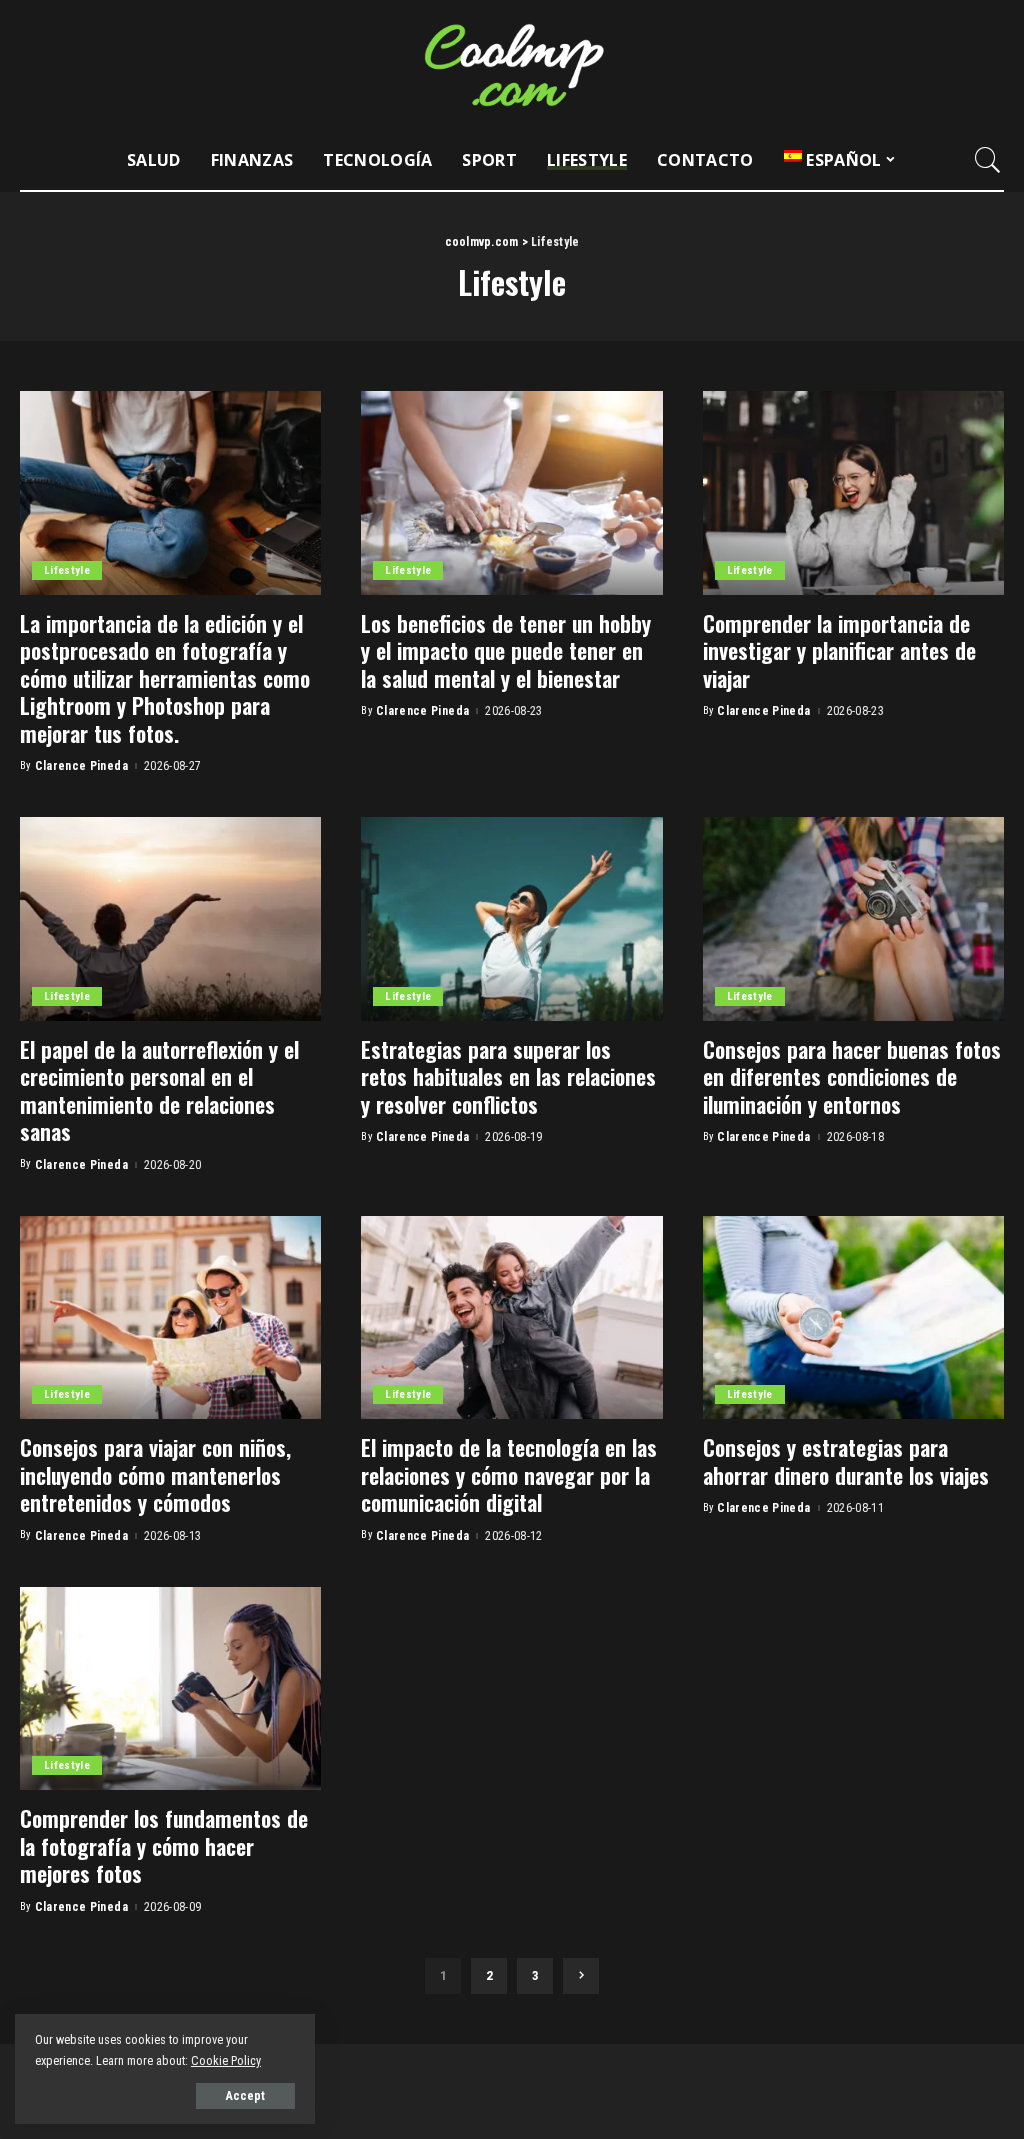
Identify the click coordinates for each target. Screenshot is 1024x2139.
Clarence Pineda (81, 766)
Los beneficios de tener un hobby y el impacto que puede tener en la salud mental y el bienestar (506, 650)
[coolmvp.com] (512, 65)
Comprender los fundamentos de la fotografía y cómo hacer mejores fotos (164, 1845)
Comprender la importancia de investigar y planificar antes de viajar (839, 650)
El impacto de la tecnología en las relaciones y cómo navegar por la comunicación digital (509, 1474)
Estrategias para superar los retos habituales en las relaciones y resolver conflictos (508, 1076)
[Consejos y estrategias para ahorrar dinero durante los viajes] (853, 1318)
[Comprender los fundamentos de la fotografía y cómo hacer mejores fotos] (170, 1689)
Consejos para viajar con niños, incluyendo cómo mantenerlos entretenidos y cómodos (155, 1474)
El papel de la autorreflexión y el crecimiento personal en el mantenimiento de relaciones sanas (159, 1090)
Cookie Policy (226, 2060)
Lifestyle (67, 570)
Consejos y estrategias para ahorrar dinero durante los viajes (846, 1461)
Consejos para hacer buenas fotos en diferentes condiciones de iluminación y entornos (852, 1076)
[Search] (988, 160)
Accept (245, 2096)
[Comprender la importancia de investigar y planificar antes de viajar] (853, 493)
